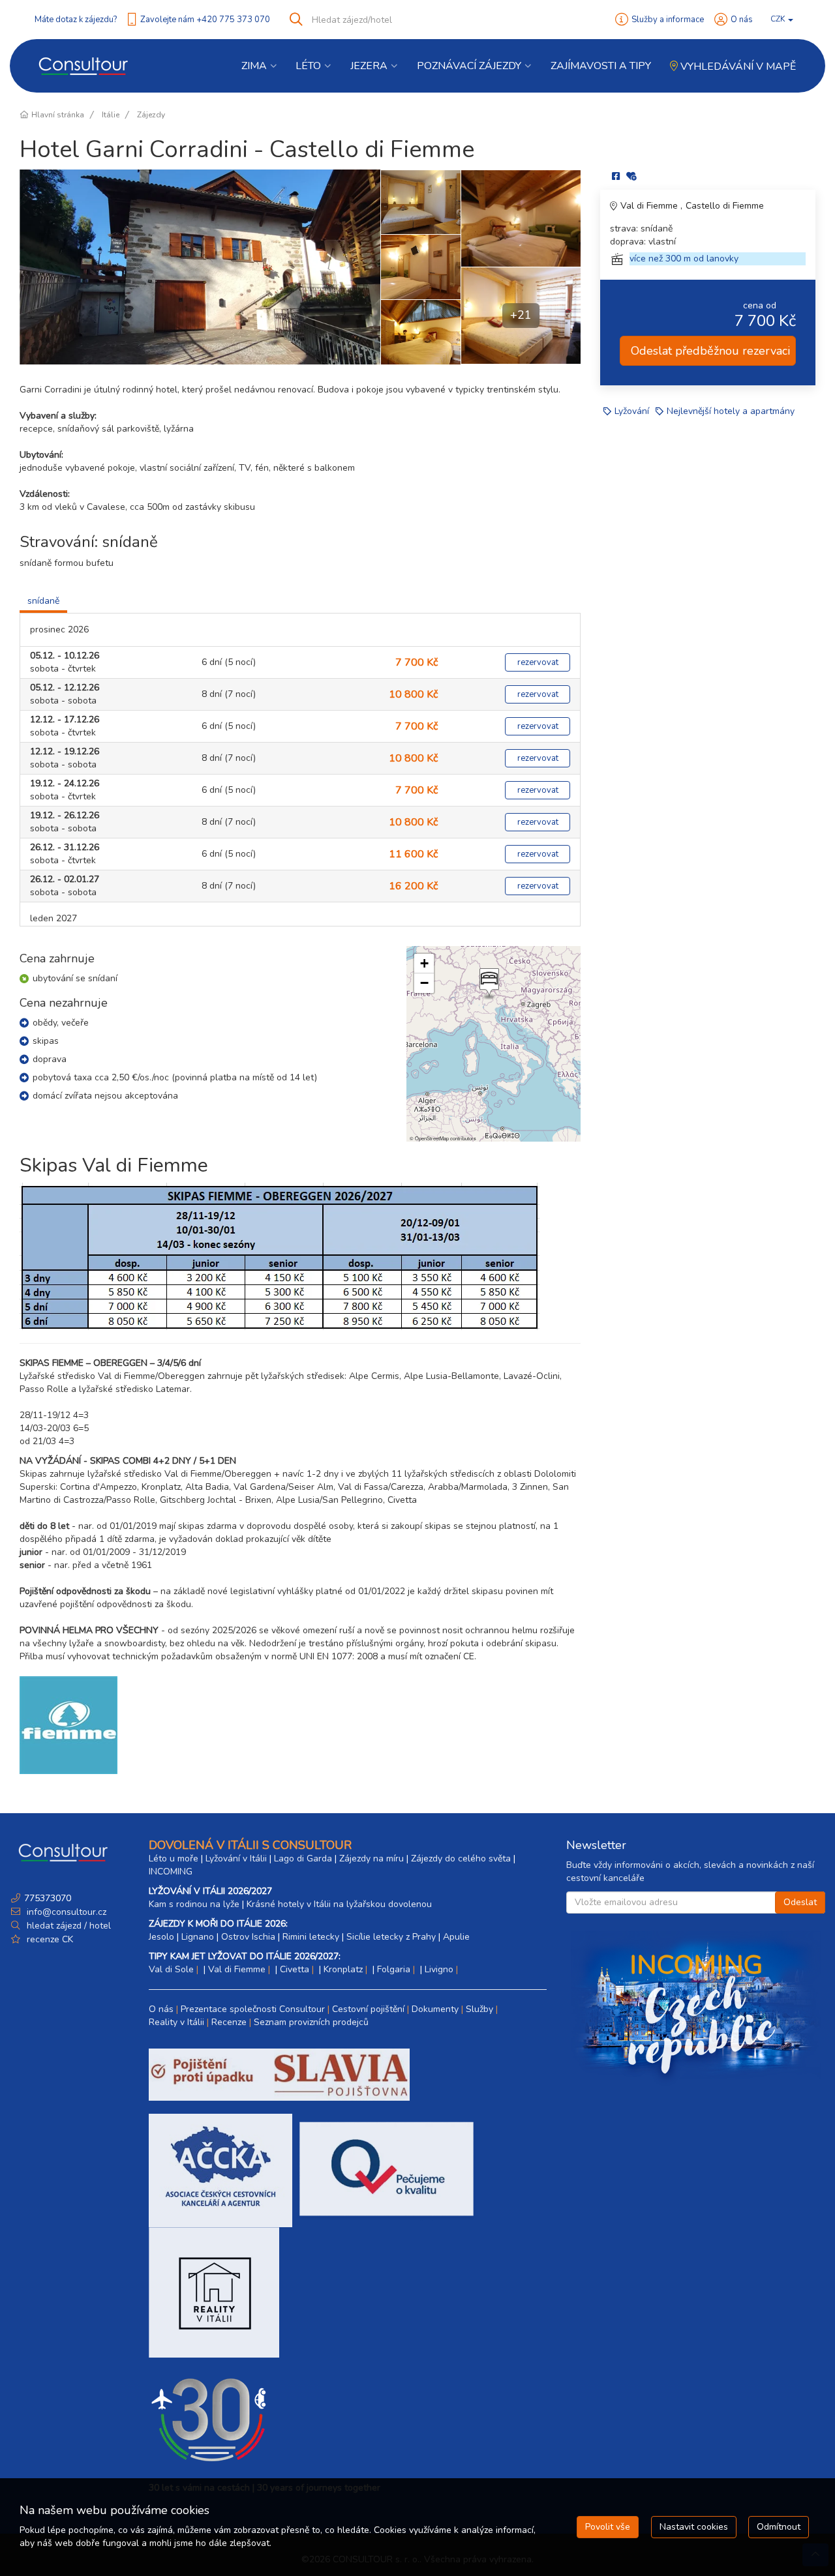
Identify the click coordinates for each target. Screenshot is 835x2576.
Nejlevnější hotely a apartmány (731, 411)
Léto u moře (174, 1858)
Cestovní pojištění (368, 2009)
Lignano (198, 1937)
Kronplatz (343, 1969)
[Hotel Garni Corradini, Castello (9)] (420, 202)
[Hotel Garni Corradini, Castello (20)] (420, 332)
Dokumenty (435, 2009)
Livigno (439, 1969)
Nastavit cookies (694, 2527)
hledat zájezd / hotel (69, 1926)
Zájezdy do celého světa (461, 1858)
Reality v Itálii (176, 2022)
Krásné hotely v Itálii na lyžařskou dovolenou (339, 1904)
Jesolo (161, 1937)
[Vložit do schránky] (631, 176)
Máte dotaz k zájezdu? (76, 20)
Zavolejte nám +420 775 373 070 (205, 20)
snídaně (43, 601)
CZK (779, 19)
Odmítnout (779, 2527)
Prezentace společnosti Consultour (253, 2009)
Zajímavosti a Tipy (601, 66)
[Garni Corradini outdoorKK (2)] (200, 267)
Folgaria (394, 1969)
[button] (488, 984)
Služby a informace (668, 20)
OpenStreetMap (432, 1138)
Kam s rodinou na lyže (194, 1904)
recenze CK (50, 1939)
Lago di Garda (303, 1858)
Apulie (456, 1937)
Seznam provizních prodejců (311, 2022)
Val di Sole (171, 1969)
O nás (742, 20)
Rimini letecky (311, 1937)
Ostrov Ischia (248, 1937)
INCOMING (171, 1872)
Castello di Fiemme (725, 206)
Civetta (295, 1969)
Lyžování (632, 411)
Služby (479, 2009)
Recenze (229, 2022)
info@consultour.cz (65, 1912)
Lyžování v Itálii (236, 1858)
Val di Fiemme (650, 206)
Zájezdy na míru (372, 1858)
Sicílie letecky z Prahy (391, 1937)
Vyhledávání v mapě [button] (737, 67)
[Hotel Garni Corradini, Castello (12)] (420, 267)
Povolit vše (608, 2527)
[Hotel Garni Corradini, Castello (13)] (521, 218)
